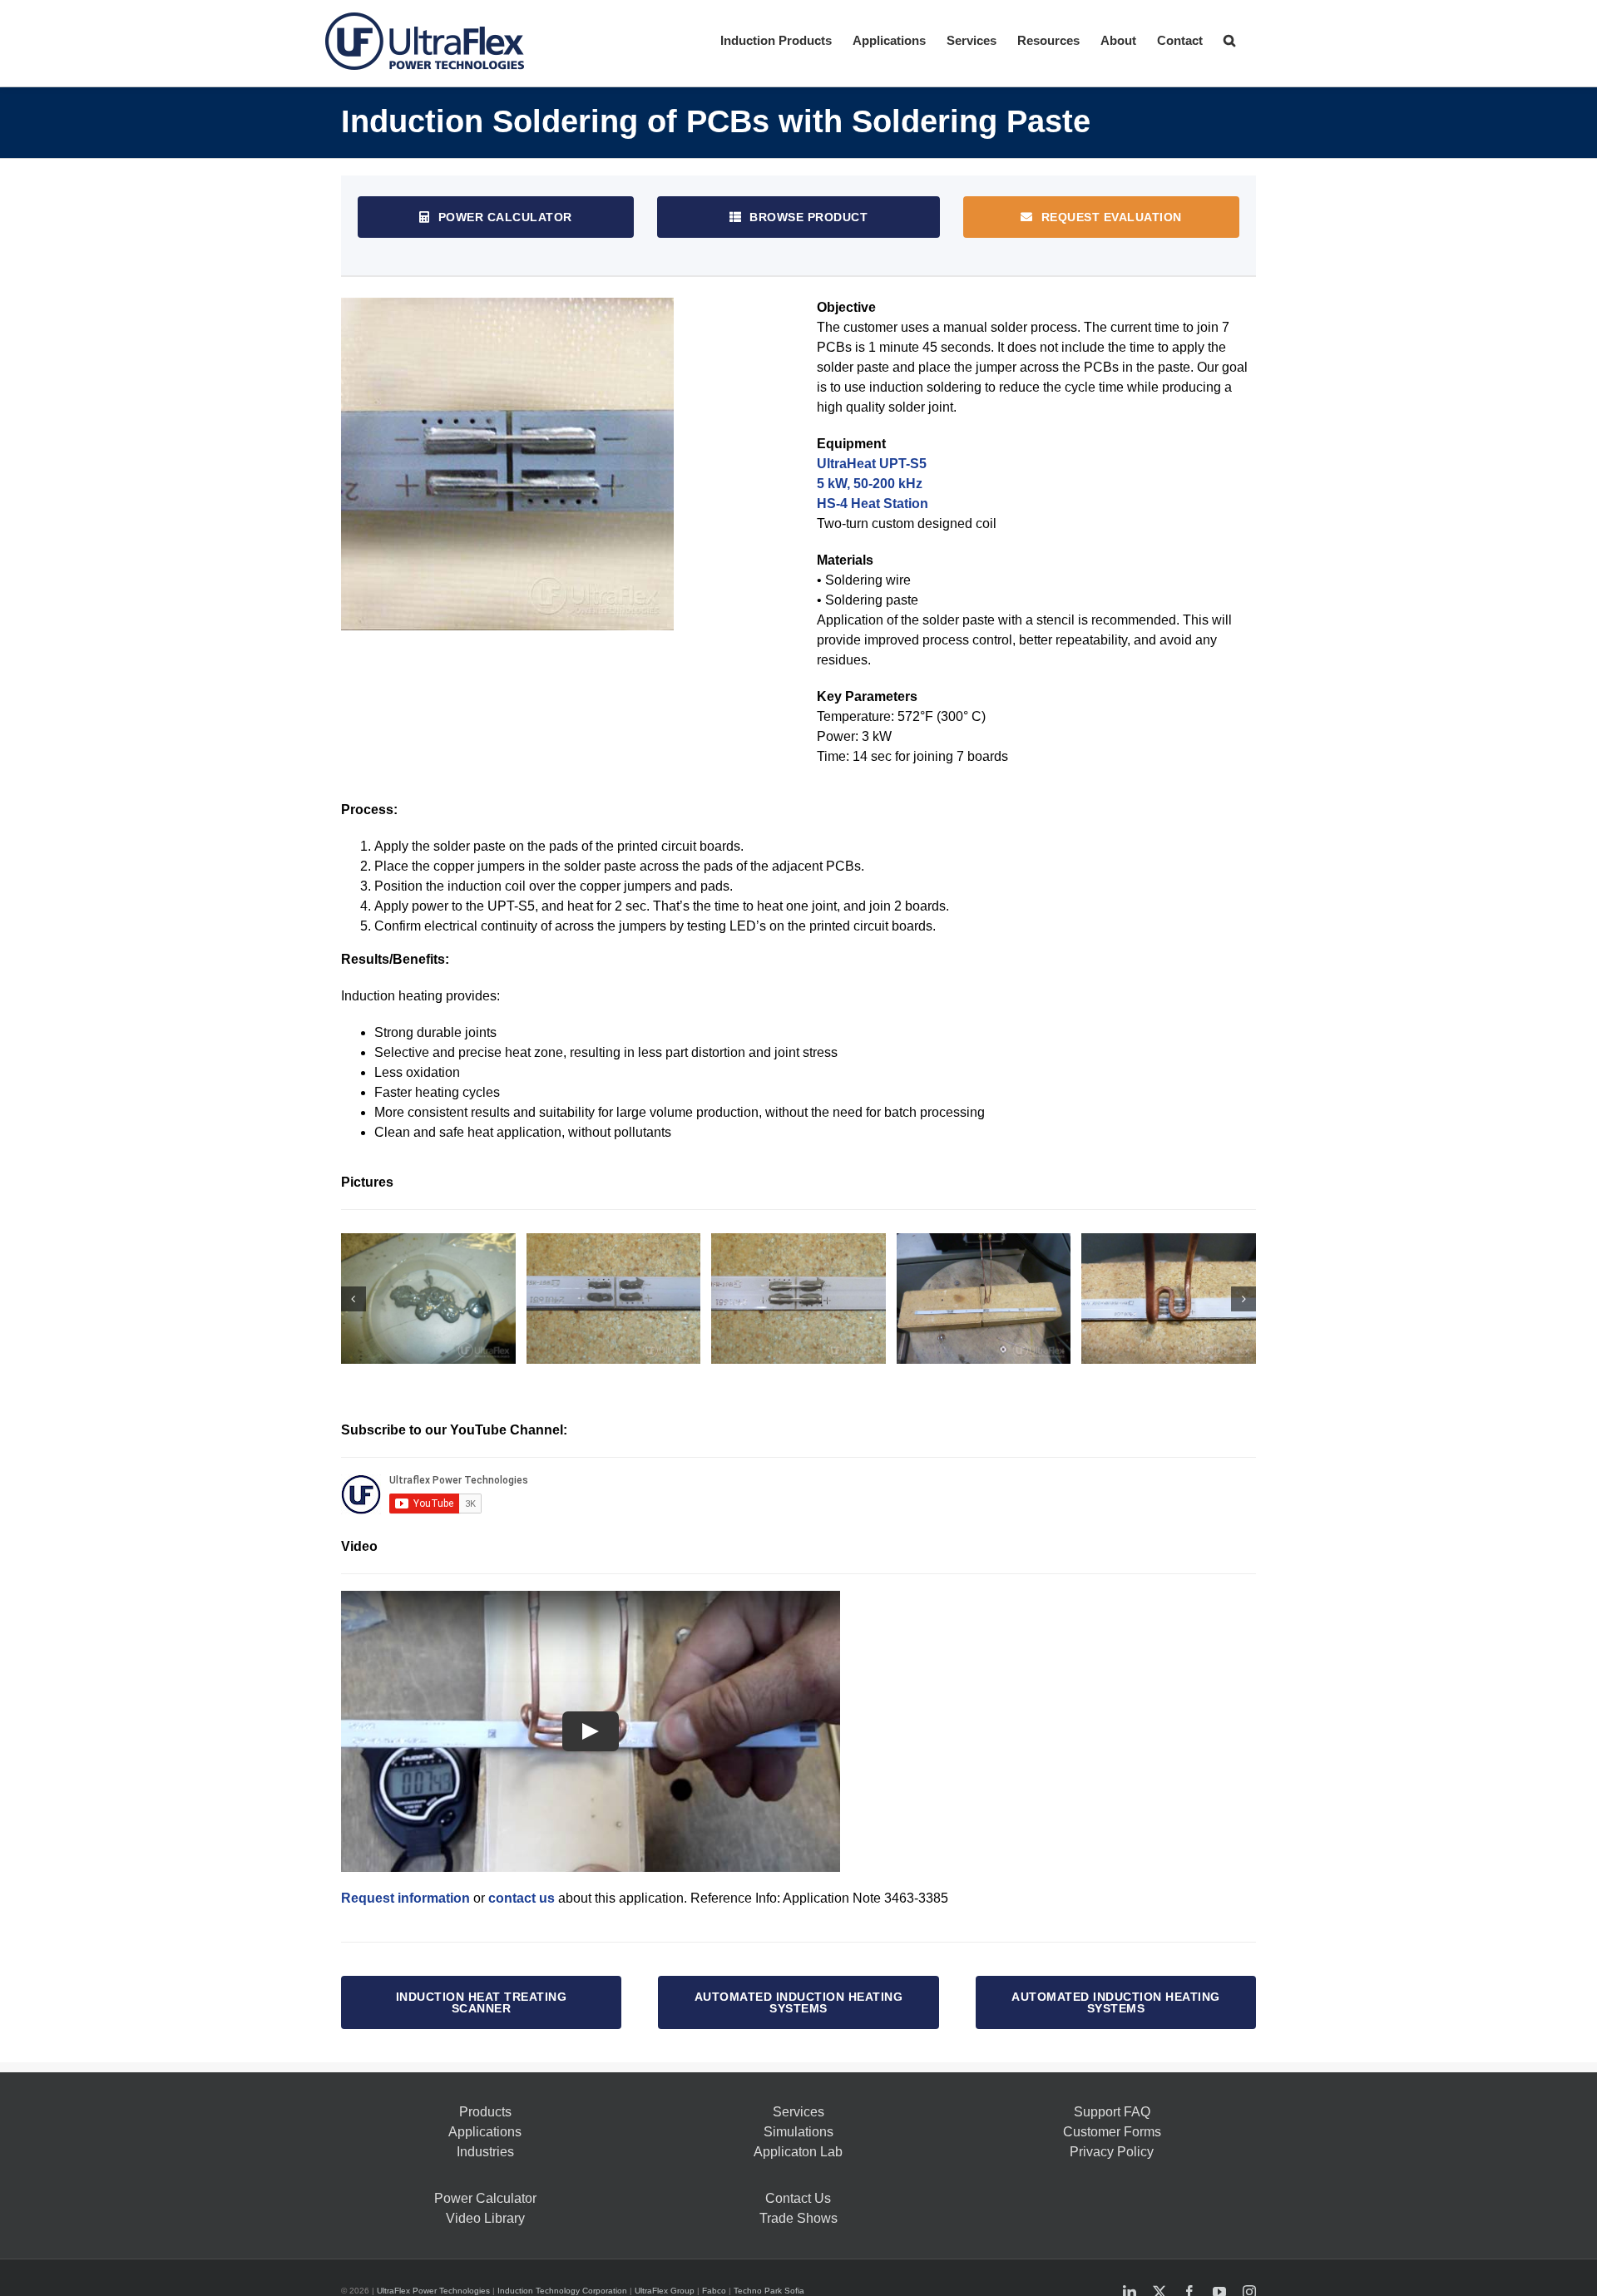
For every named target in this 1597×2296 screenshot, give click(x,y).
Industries (485, 2152)
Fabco (714, 2291)
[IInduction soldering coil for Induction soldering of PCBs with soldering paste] (984, 1299)
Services (798, 2112)
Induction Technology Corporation (562, 2291)
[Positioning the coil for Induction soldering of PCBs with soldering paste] (1169, 1299)
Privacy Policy (1112, 2152)
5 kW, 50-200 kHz (870, 484)
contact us (522, 1898)
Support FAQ (1112, 2112)
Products (485, 2112)
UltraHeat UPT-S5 (872, 464)
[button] (1229, 39)
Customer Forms (1112, 2132)
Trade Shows (798, 2218)
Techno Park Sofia (769, 2291)
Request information (405, 1898)
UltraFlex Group (665, 2291)
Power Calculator (485, 2198)
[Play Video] (591, 1731)
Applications (485, 2132)
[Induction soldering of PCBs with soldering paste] (428, 1299)
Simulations (798, 2132)
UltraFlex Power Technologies (433, 2291)
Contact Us (798, 2198)
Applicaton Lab (798, 2152)
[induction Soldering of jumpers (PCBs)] (614, 1299)
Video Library (485, 2218)
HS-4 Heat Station (873, 504)
